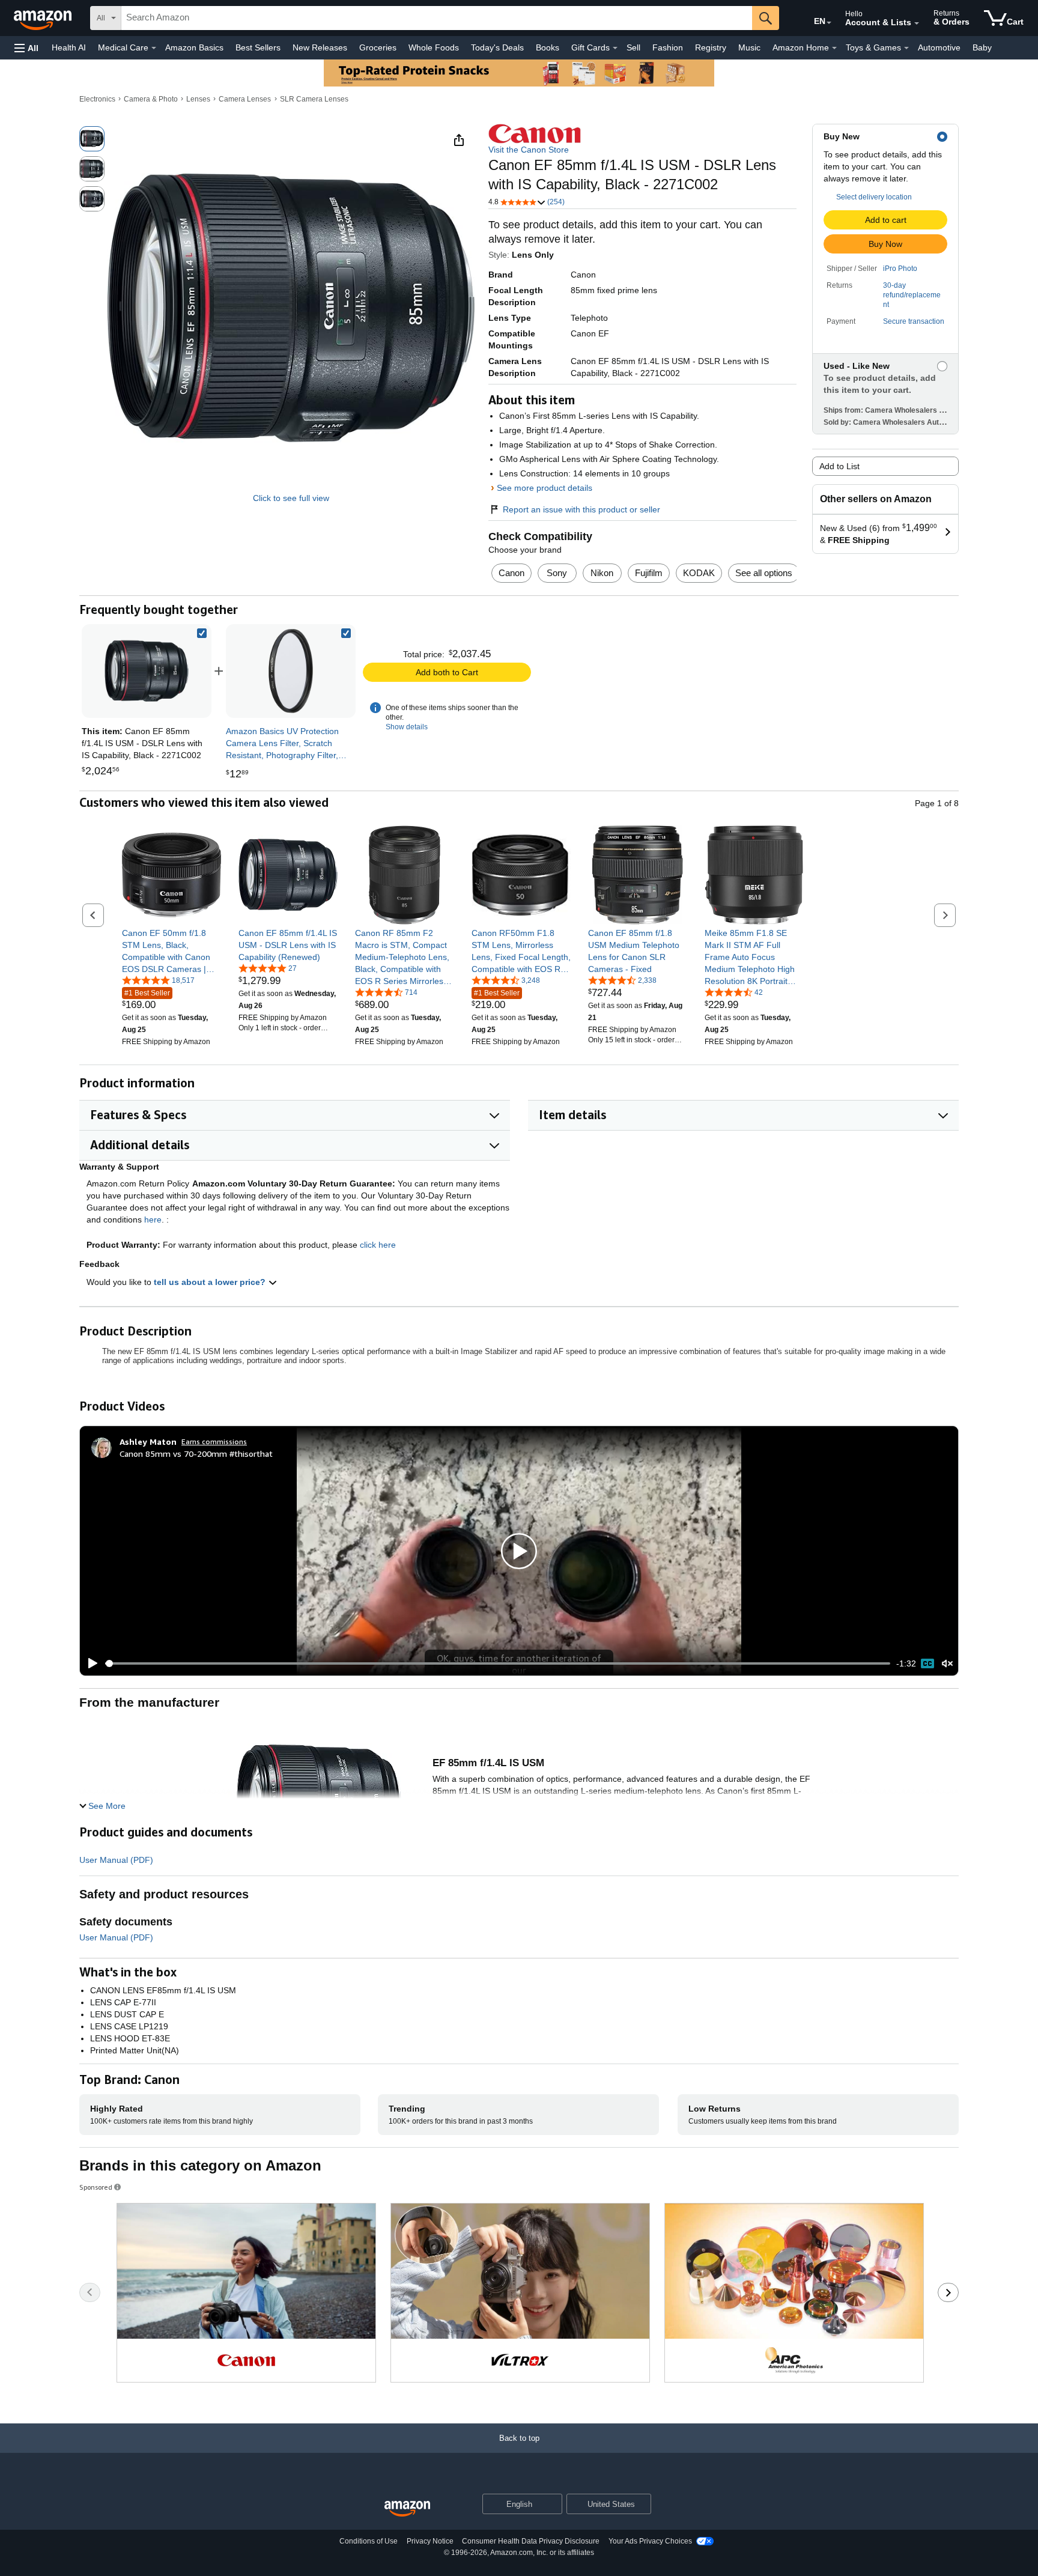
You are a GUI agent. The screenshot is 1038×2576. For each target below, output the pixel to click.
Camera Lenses (245, 99)
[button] (26, 48)
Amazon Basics (194, 47)
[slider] (498, 1663)
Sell (633, 47)
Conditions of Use (369, 2541)
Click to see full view (291, 498)
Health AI (69, 47)
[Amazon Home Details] (834, 48)
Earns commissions (214, 1441)
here (153, 1220)
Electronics (97, 99)
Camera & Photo (151, 99)
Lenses (198, 99)
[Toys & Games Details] (906, 48)
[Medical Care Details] (154, 48)
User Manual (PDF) (116, 1860)
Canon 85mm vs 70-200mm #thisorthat (196, 1454)
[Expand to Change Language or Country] (829, 23)
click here (378, 1245)
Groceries (378, 47)
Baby (982, 47)
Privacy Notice (430, 2541)
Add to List (839, 466)
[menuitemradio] (927, 1663)
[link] (291, 671)
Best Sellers (258, 47)
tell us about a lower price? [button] (211, 1282)
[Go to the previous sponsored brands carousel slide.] (90, 2292)
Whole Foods (434, 47)
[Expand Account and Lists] (917, 23)
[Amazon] (44, 18)
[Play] (90, 1663)
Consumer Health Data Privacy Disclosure (531, 2541)
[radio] (92, 139)
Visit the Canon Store (529, 150)
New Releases (320, 47)
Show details (407, 727)
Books (548, 47)
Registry (711, 47)
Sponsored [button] (96, 2187)
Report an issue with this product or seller (581, 509)
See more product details (545, 488)
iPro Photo (900, 269)
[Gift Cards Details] (615, 48)
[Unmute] (947, 1664)
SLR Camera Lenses (314, 99)
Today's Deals (497, 47)
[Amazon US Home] (407, 2509)
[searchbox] (437, 18)
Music (749, 47)
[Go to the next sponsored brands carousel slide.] (948, 2292)
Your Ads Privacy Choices (650, 2541)
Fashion (668, 47)
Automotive (939, 47)
